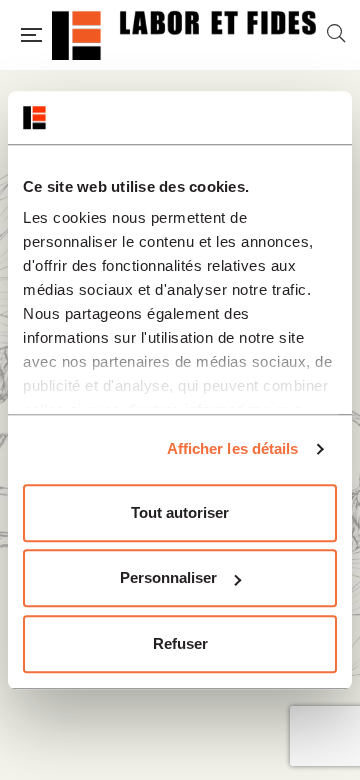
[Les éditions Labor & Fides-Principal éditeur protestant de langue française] (184, 35)
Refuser (180, 643)
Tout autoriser (180, 512)
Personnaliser (168, 577)
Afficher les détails (233, 448)
